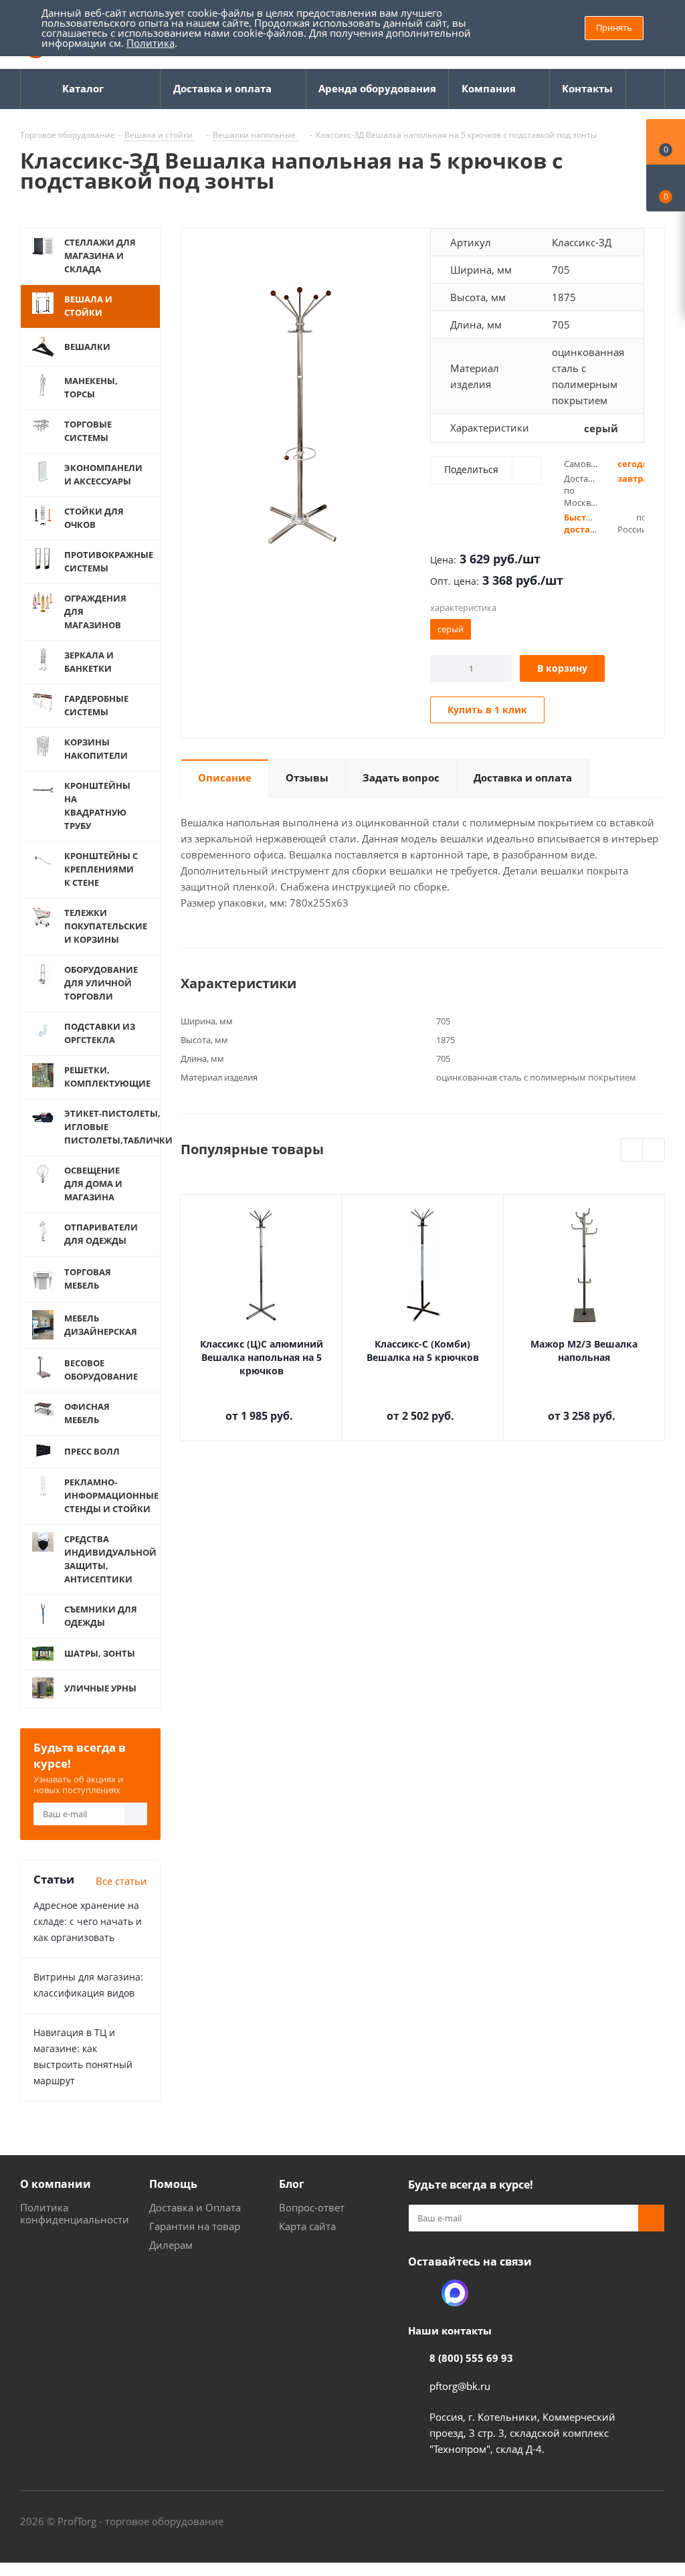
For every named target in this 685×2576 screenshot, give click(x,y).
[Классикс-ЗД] (302, 414)
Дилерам (171, 2245)
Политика (151, 43)
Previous (632, 1151)
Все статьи (121, 1881)
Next (654, 1151)
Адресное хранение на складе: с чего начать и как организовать (88, 1921)
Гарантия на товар (195, 2226)
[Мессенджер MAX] (455, 2293)
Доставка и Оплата (195, 2207)
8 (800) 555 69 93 (471, 2358)
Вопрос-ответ (312, 2207)
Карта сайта (307, 2226)
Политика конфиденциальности (75, 2213)
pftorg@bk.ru (460, 2386)
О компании (56, 2184)
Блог (292, 2184)
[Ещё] (646, 89)
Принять (614, 27)
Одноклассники (421, 2293)
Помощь (173, 2184)
